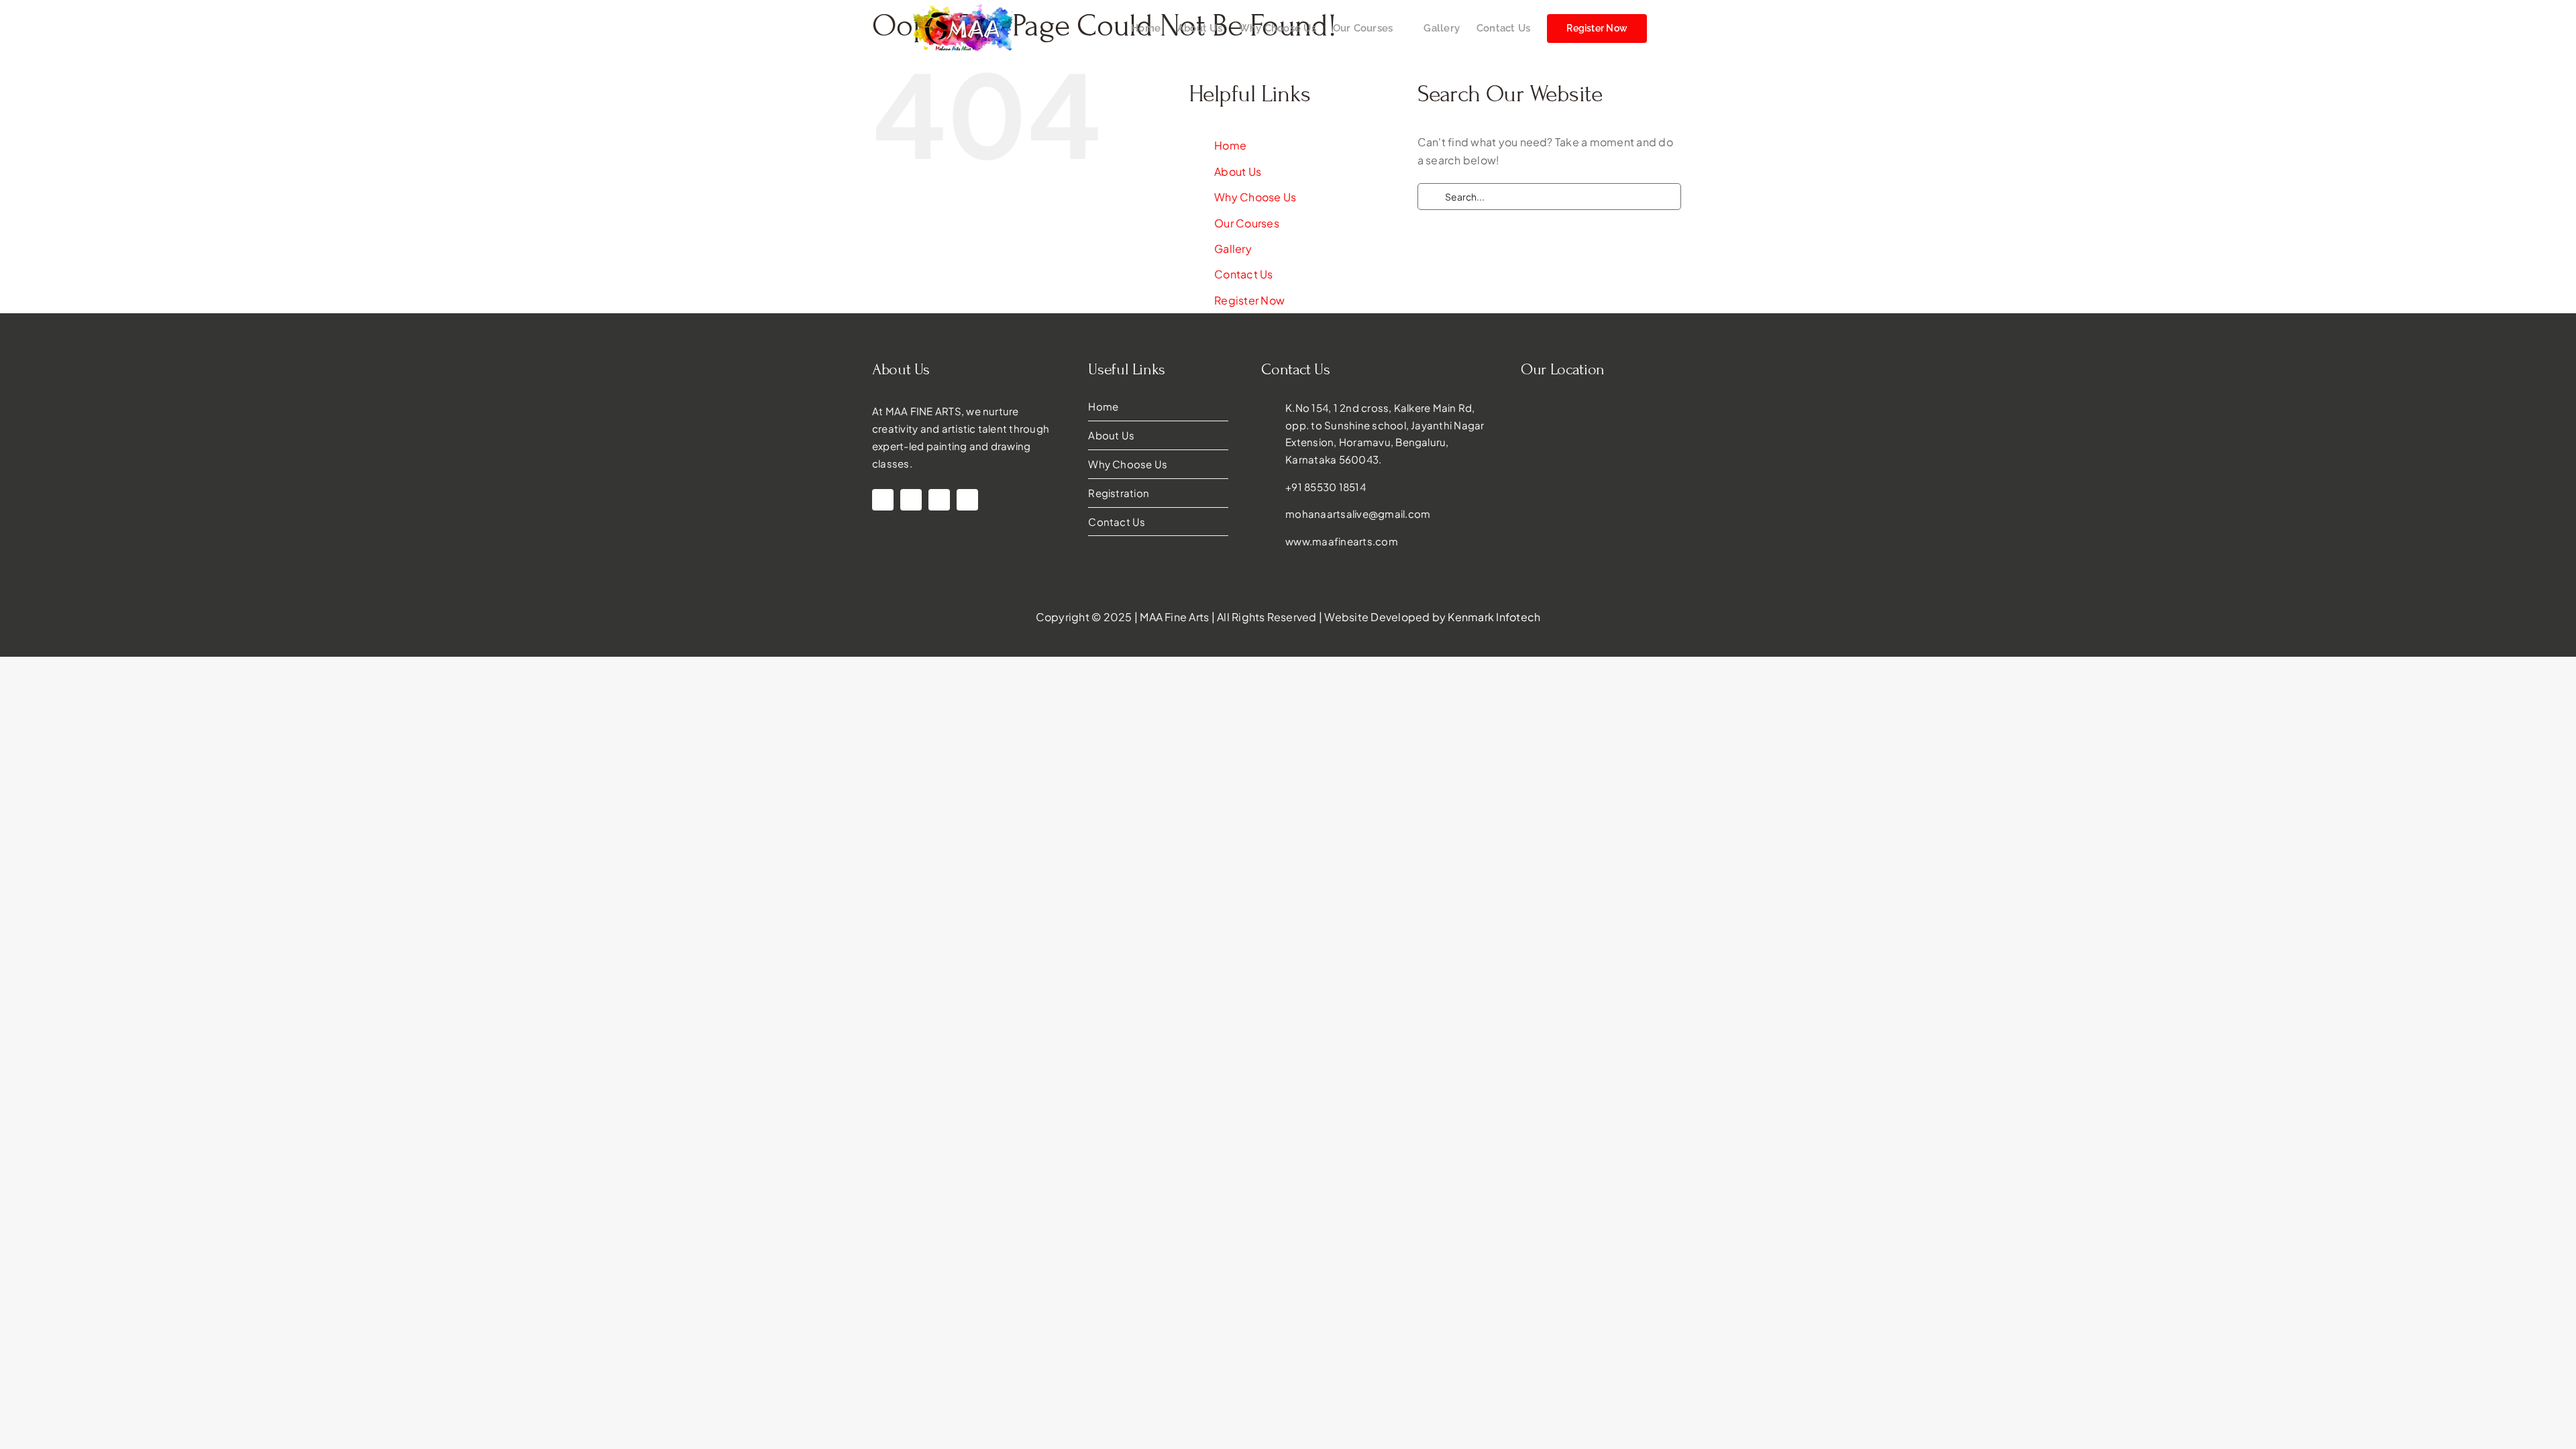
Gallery (1233, 249)
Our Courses (1247, 223)
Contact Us (1243, 274)
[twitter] (967, 500)
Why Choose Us (1255, 197)
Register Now (1249, 300)
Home (1230, 145)
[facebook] (939, 500)
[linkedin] (911, 500)
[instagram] (883, 500)
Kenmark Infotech (1494, 617)
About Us (1238, 171)
